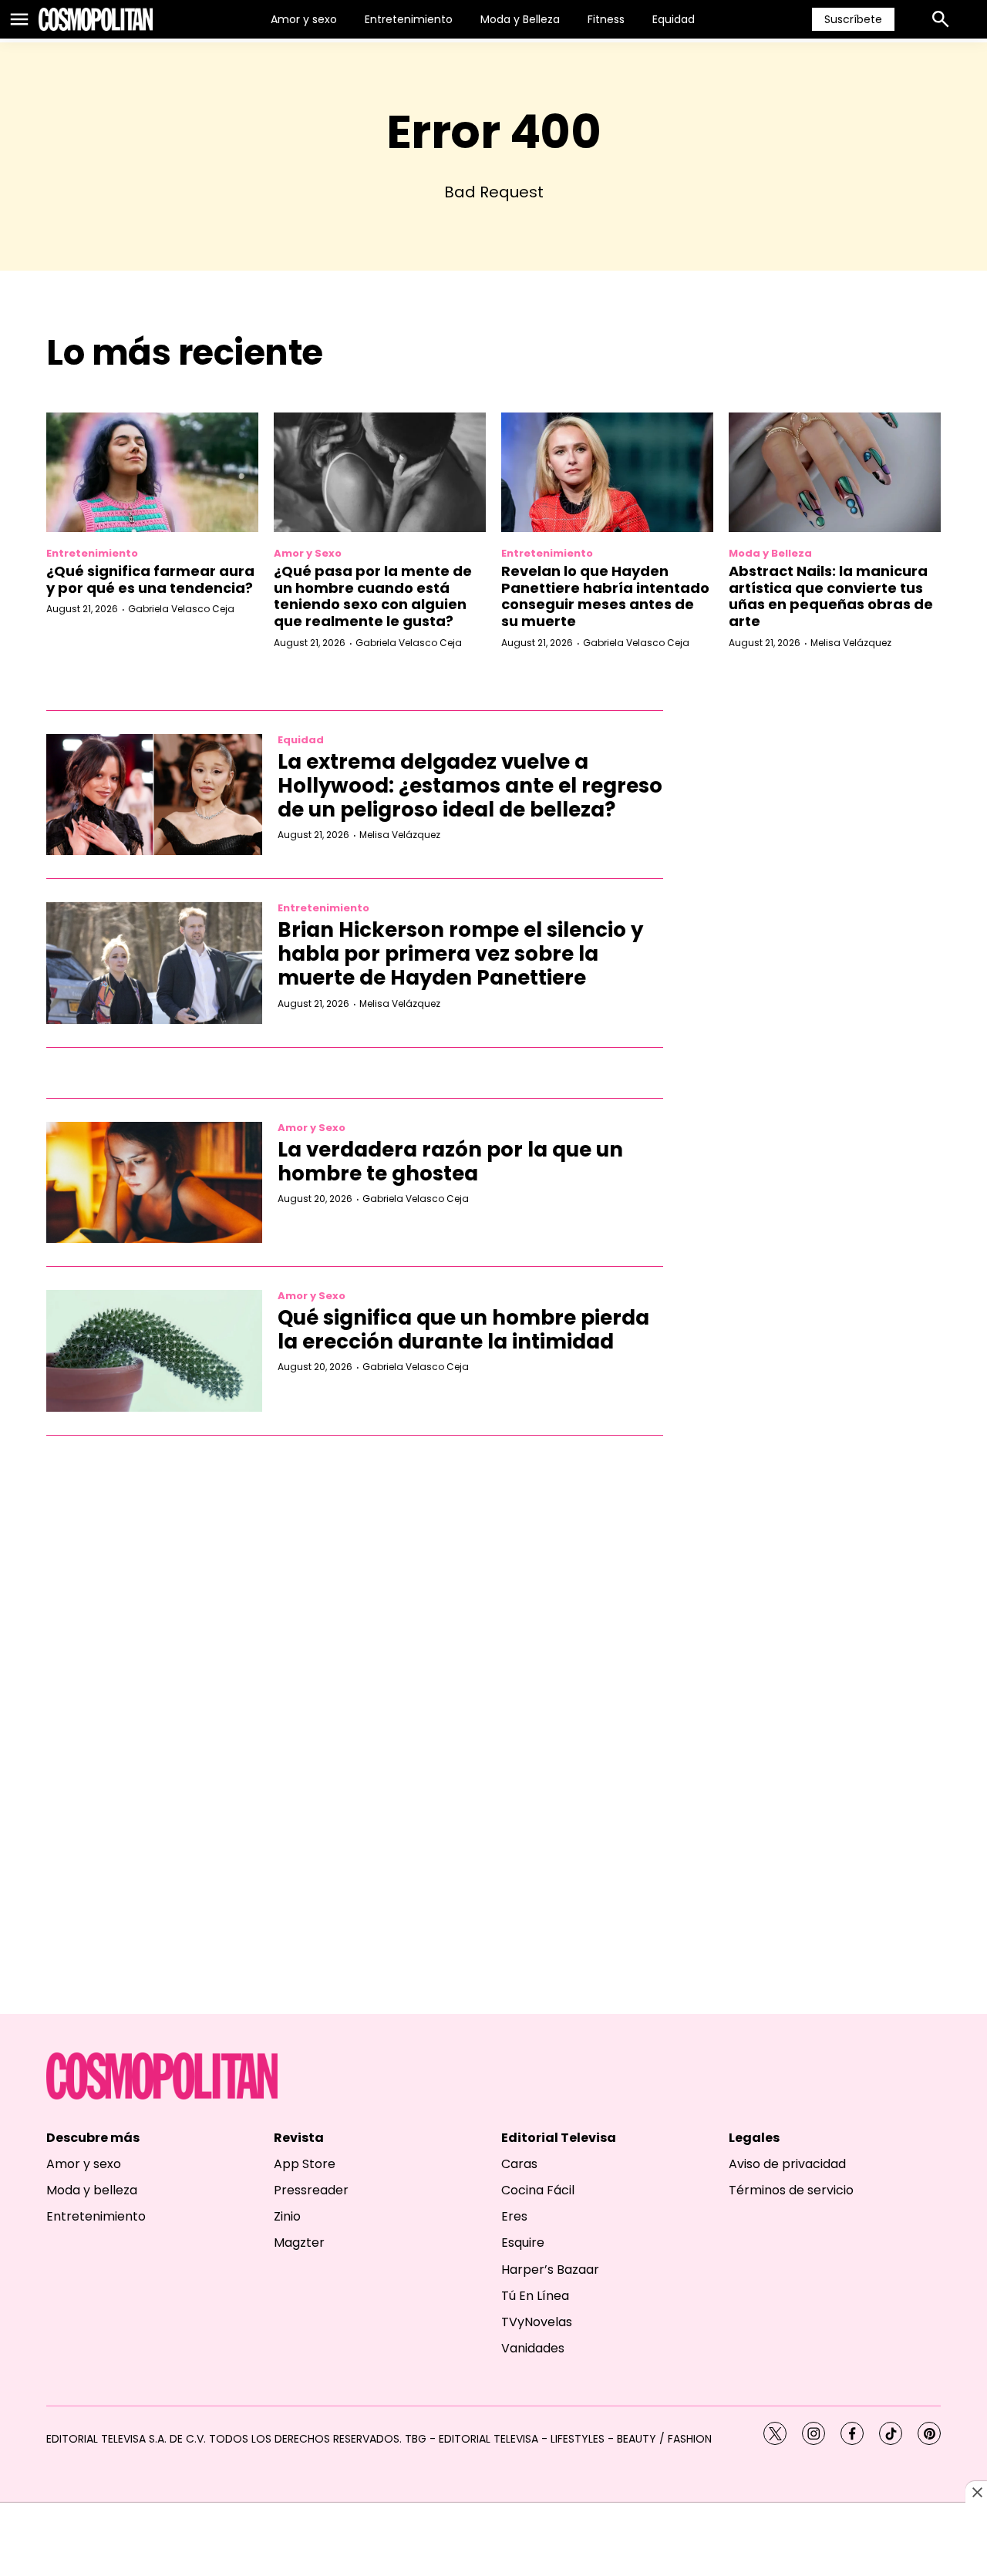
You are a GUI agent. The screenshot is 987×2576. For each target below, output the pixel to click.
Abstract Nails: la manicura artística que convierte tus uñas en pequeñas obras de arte (831, 596)
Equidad (674, 19)
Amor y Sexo (308, 553)
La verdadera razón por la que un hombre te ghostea (450, 1162)
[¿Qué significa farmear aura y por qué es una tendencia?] (152, 472)
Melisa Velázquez (851, 643)
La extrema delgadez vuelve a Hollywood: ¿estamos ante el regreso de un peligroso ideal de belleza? (470, 786)
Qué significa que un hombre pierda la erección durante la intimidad (463, 1330)
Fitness (606, 19)
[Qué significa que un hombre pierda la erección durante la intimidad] (154, 1351)
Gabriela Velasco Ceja (181, 609)
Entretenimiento (409, 19)
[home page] (96, 19)
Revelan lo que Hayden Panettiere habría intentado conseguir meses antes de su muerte (605, 596)
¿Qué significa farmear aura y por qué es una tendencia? (150, 579)
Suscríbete (853, 19)
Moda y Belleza (520, 19)
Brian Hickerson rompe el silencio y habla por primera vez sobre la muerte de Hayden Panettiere (460, 954)
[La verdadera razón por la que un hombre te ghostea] (154, 1183)
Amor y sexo (304, 19)
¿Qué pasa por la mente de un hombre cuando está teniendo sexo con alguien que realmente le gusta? (373, 596)
